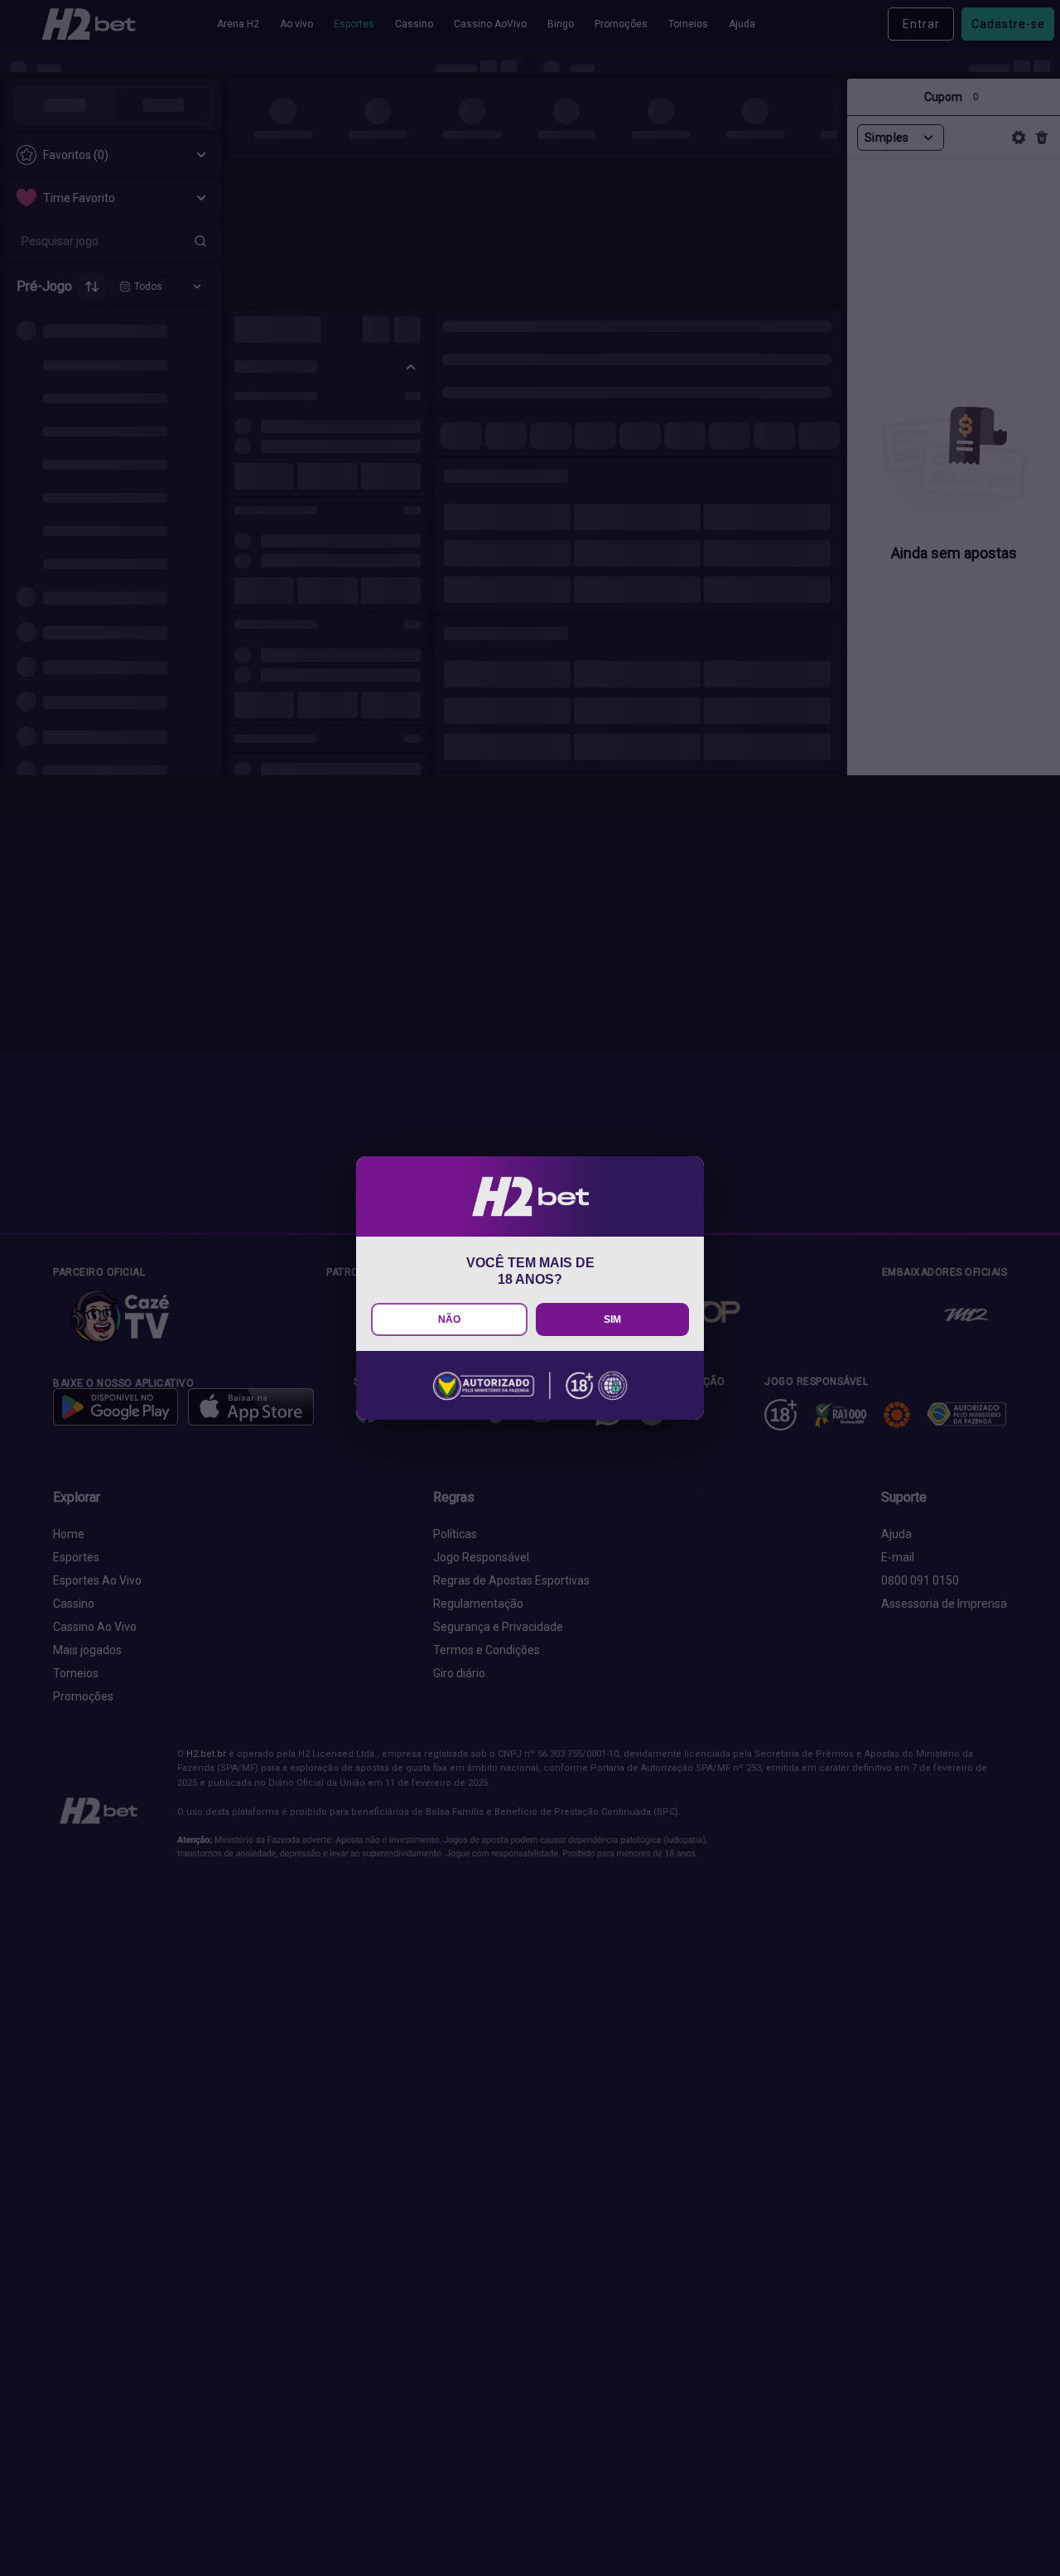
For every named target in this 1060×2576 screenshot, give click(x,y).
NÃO (449, 1319)
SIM (612, 1319)
